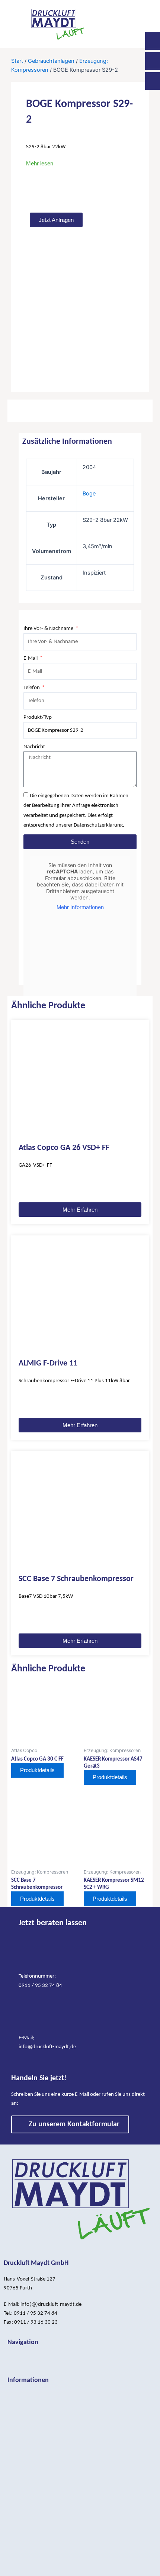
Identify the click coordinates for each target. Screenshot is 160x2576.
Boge (89, 494)
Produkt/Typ (38, 717)
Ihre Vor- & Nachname (49, 629)
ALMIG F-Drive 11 (48, 1363)
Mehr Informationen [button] (80, 907)
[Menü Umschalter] (80, 2358)
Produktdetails (37, 1770)
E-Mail (31, 658)
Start (17, 61)
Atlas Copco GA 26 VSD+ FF (64, 1148)
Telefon (32, 688)
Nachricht (34, 747)
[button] (134, 24)
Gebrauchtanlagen (51, 61)
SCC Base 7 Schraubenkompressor (76, 1579)
